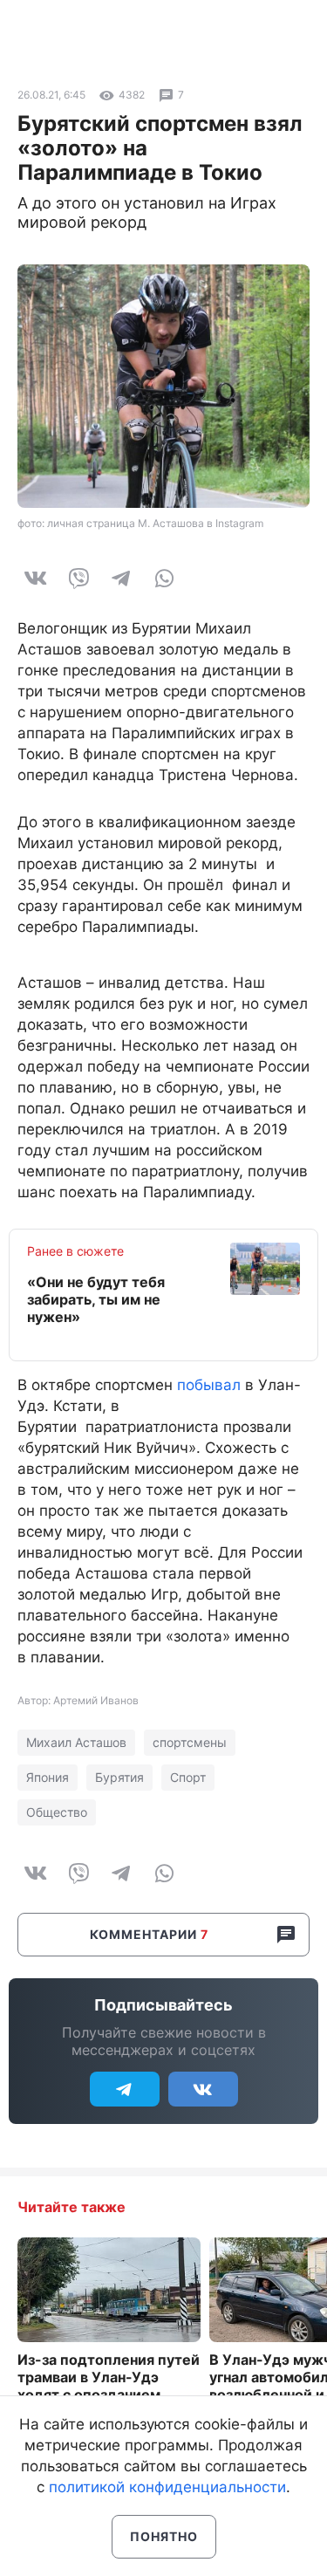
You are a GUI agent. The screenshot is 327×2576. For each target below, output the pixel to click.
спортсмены (190, 1742)
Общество (57, 1812)
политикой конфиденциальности (167, 2487)
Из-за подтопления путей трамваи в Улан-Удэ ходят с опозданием (109, 2377)
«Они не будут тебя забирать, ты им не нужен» (96, 1299)
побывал (209, 1385)
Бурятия (119, 1777)
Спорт (188, 1777)
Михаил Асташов (76, 1742)
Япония (48, 1777)
